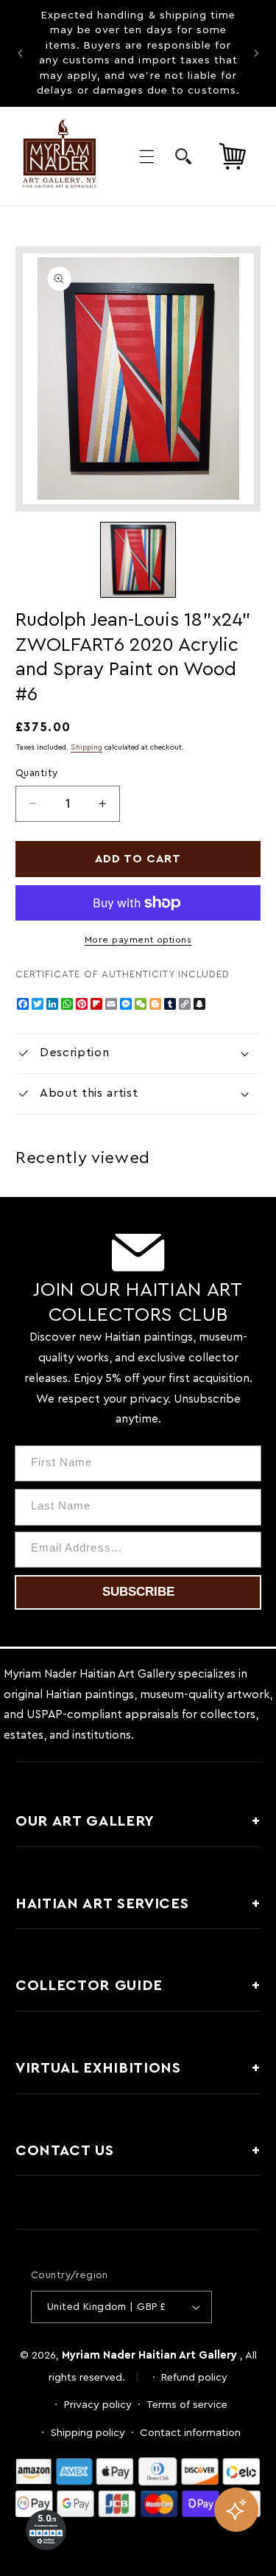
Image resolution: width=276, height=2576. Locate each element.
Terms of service (187, 2405)
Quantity (36, 773)
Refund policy (194, 2377)
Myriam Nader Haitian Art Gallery (149, 2355)
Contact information (190, 2433)
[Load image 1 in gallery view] (138, 559)
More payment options (138, 940)
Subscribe (138, 1592)
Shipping (86, 747)
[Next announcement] (256, 53)
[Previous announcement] (20, 53)
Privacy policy (98, 2405)
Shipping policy (88, 2433)
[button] (146, 156)
